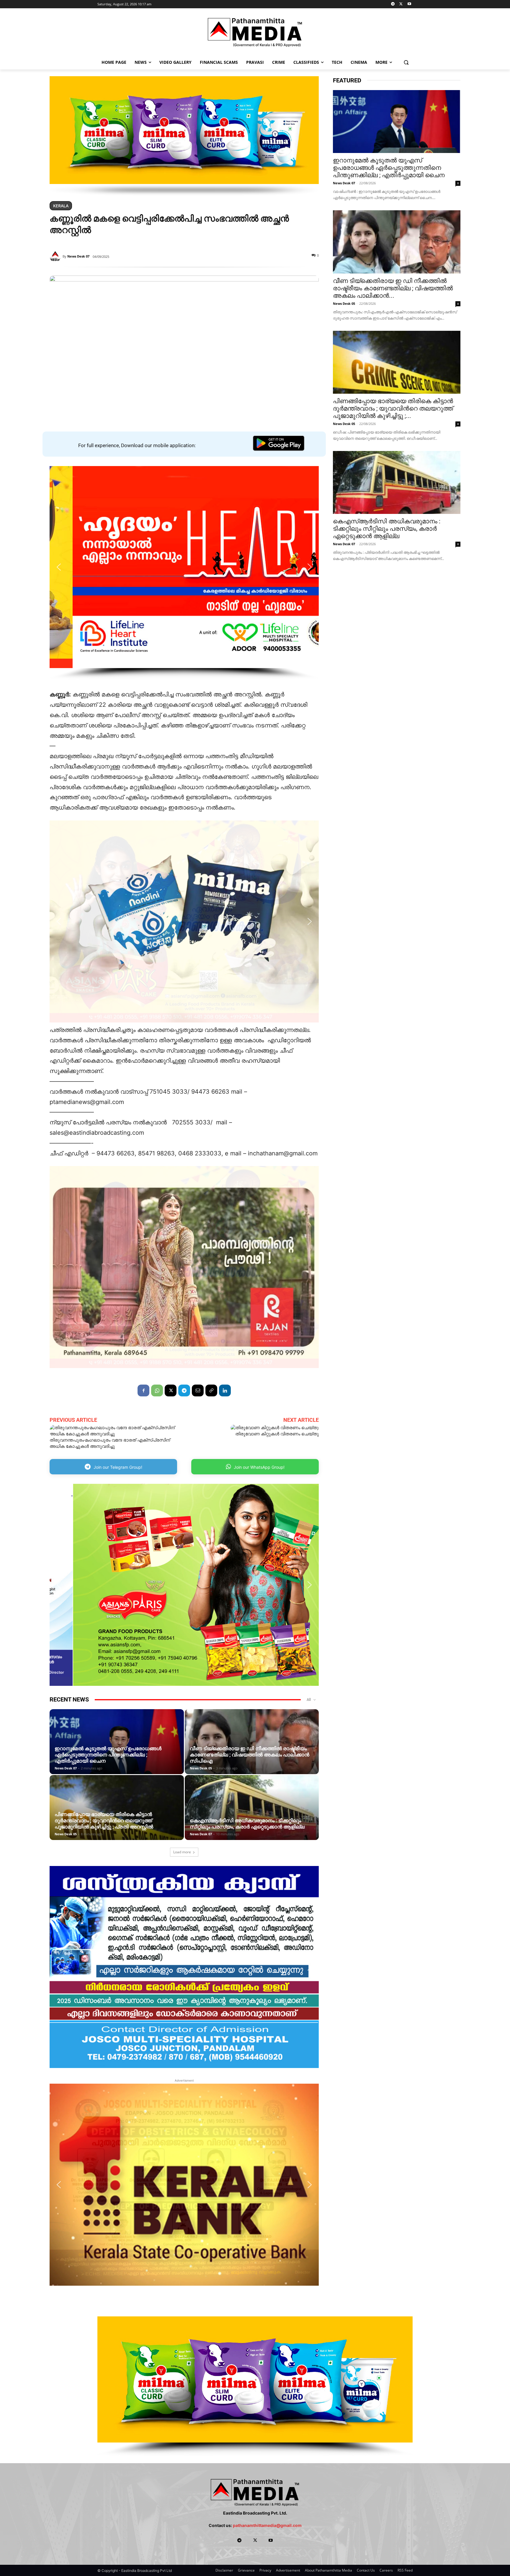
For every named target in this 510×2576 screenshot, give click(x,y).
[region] (184, 136)
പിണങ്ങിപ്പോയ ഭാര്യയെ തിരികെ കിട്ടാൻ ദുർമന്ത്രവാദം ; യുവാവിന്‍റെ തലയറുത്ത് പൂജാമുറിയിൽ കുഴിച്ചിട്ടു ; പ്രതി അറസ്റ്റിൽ (104, 1821)
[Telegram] (393, 4)
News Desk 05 (201, 1768)
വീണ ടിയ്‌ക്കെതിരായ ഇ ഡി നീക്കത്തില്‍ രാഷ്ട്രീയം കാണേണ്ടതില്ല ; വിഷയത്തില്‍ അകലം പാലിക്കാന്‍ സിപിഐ (250, 1755)
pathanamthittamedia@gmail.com (267, 2525)
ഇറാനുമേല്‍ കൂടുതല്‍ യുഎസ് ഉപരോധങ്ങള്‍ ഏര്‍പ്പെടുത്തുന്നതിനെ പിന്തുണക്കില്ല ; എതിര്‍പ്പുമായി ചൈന (108, 1755)
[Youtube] (409, 4)
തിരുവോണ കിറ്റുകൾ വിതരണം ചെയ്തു (277, 1434)
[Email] (198, 1390)
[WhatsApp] (157, 1390)
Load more (182, 1852)
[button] (406, 62)
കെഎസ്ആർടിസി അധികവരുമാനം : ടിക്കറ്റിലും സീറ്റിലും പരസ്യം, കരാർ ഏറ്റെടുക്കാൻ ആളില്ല (247, 1824)
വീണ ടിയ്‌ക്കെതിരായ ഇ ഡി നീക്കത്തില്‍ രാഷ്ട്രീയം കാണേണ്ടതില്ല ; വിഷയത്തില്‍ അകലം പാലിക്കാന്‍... (393, 288)
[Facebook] (143, 1390)
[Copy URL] (211, 1390)
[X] (401, 4)
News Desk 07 (78, 256)
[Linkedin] (225, 1390)
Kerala (61, 206)
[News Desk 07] (56, 256)
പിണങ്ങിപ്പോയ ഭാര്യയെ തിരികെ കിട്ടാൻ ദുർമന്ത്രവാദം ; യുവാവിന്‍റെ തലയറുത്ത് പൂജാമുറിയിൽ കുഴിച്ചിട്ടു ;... (393, 408)
